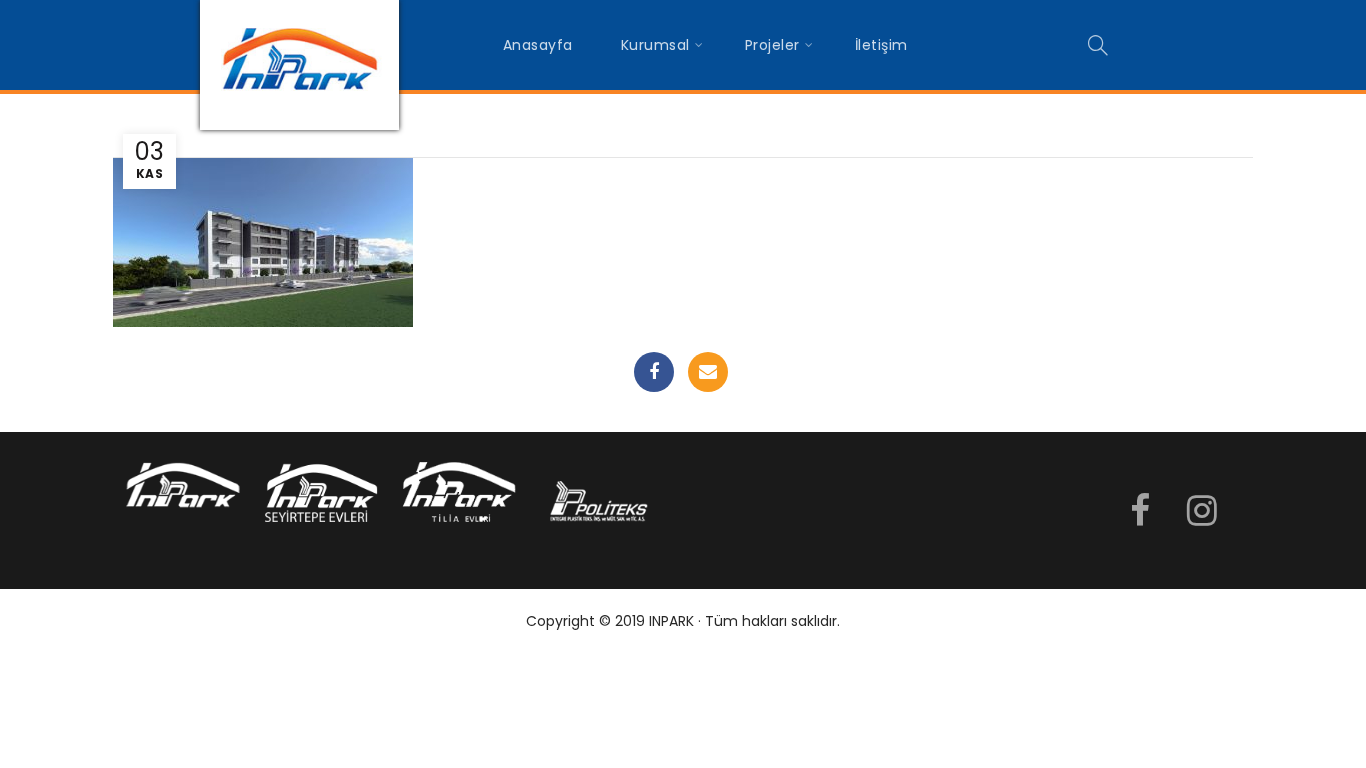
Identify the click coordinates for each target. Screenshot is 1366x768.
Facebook (654, 372)
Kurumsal (655, 45)
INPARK (671, 621)
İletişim (881, 45)
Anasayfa (538, 45)
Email (708, 372)
